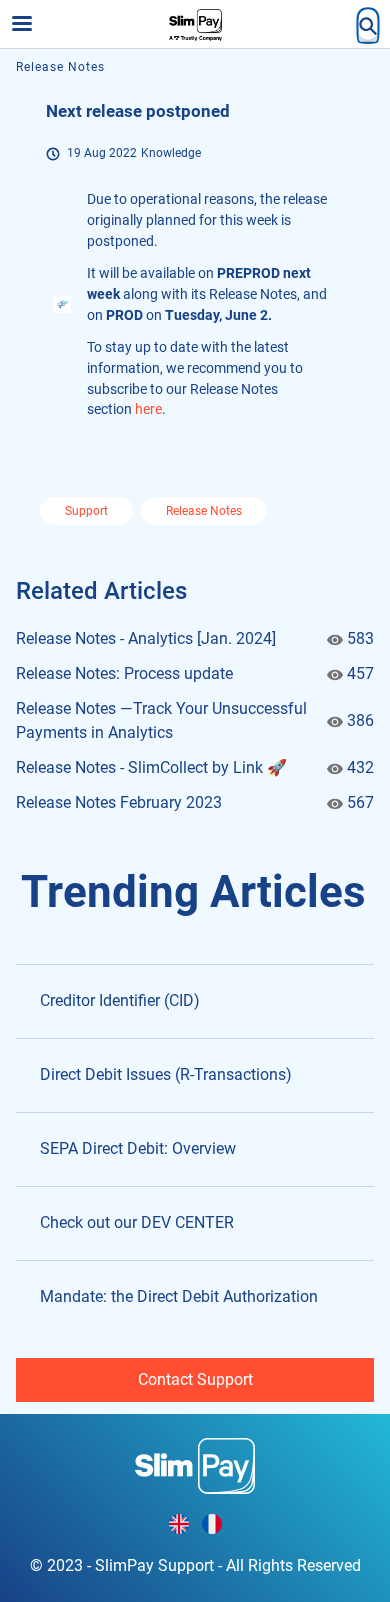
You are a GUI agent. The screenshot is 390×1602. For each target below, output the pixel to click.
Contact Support (195, 1379)
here (148, 409)
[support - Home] (195, 25)
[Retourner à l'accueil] (195, 1464)
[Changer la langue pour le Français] (212, 1524)
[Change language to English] (179, 1524)
